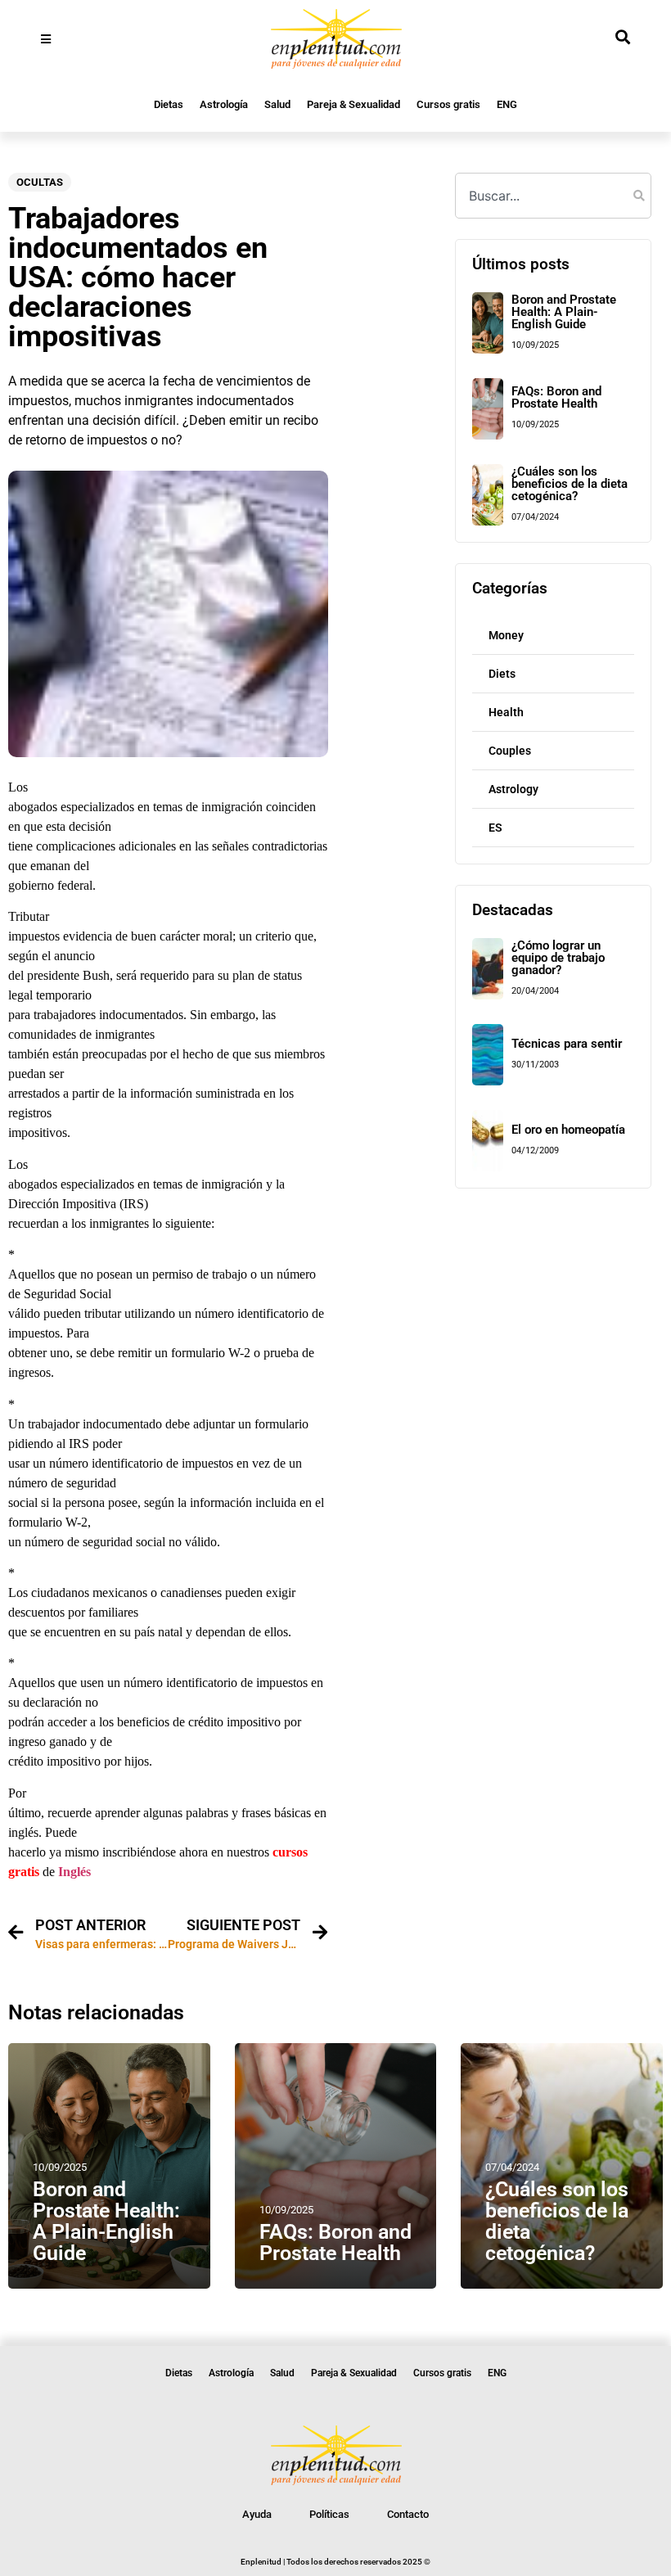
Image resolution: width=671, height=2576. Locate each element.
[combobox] (553, 196)
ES (495, 828)
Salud (277, 104)
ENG (507, 104)
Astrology (513, 789)
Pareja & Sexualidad (354, 104)
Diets (502, 674)
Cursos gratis (448, 104)
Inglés (74, 1872)
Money (506, 635)
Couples (510, 751)
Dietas (169, 104)
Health (506, 712)
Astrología (224, 104)
